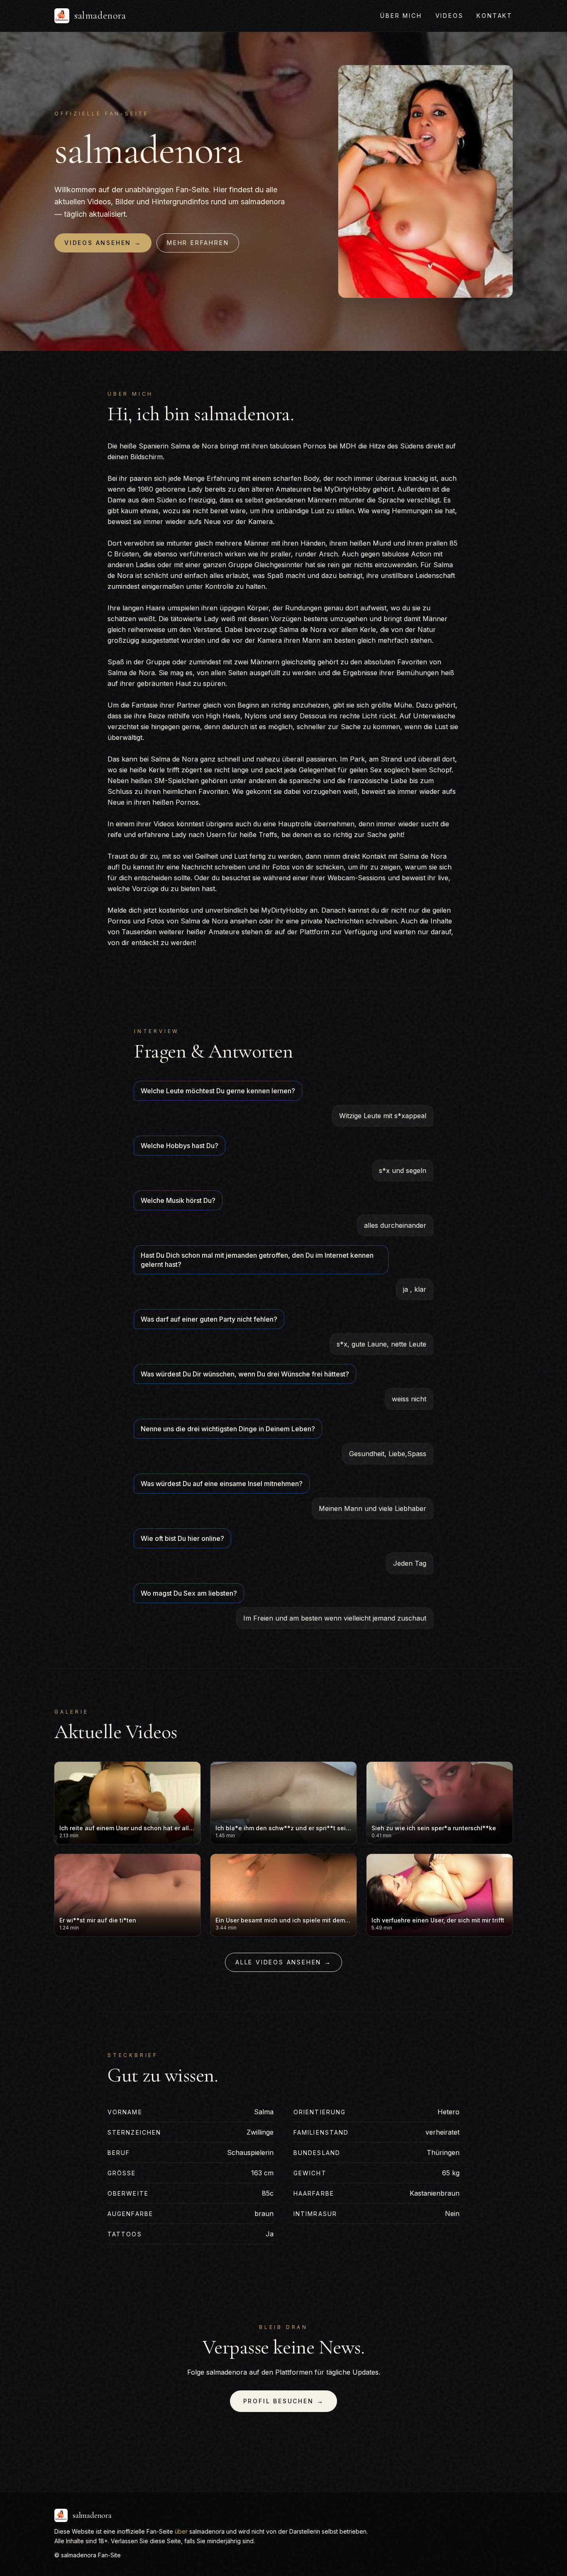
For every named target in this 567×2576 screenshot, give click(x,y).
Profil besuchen (284, 2401)
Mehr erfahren (198, 243)
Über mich (401, 16)
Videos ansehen (103, 243)
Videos (450, 16)
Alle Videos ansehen (283, 1962)
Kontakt (495, 16)
